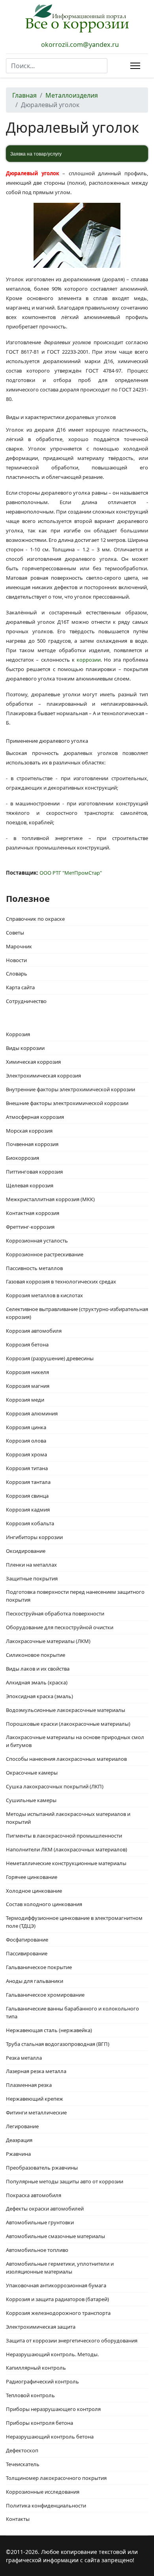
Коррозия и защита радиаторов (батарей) (57, 2299)
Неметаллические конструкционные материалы (66, 1863)
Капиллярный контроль (36, 2368)
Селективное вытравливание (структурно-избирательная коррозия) (77, 1313)
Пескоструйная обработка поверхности (55, 1613)
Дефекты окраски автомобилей (45, 2209)
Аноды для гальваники (35, 1981)
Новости (16, 960)
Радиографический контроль (42, 2381)
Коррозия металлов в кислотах (44, 1295)
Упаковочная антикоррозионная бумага (56, 2285)
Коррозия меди (25, 1400)
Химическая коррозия (33, 1062)
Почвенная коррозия (32, 1144)
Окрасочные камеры (32, 1773)
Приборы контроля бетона (39, 2423)
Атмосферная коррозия (35, 1117)
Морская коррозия (29, 1131)
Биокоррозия (23, 1158)
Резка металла (24, 2058)
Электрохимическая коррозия (43, 1076)
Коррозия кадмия (28, 1510)
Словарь (17, 974)
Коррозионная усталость (37, 1241)
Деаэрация (19, 2140)
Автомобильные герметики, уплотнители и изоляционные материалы (60, 2268)
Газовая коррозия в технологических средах (61, 1282)
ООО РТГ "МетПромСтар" (71, 873)
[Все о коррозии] (77, 18)
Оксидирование (26, 1551)
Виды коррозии (25, 1048)
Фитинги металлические (36, 2112)
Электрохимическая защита (41, 2327)
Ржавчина (18, 2154)
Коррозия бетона (27, 1345)
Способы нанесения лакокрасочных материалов (66, 1759)
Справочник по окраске (35, 919)
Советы (15, 933)
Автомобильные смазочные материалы (55, 2236)
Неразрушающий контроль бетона (50, 2437)
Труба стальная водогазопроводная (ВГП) (58, 2044)
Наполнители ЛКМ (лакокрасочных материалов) (67, 1849)
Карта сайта (20, 987)
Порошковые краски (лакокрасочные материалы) (68, 1724)
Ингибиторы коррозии (34, 1537)
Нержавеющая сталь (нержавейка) (49, 2030)
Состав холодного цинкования (44, 1904)
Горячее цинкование (32, 1877)
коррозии (89, 660)
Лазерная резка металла (36, 2071)
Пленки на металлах (31, 1565)
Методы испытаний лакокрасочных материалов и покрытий (68, 1818)
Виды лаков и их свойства (38, 1669)
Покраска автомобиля (34, 2195)
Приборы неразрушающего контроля (53, 2409)
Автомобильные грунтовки (40, 2222)
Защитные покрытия (32, 1578)
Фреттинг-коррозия (30, 1227)
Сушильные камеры (31, 1800)
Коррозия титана (27, 1468)
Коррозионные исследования (43, 2492)
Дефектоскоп (22, 2450)
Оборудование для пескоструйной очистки (60, 1627)
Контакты (18, 2519)
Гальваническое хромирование (45, 1995)
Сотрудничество (26, 1001)
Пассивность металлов (34, 1268)
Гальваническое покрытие (39, 1967)
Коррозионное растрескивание (45, 1254)
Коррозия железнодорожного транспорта (58, 2313)
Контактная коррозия (33, 1213)
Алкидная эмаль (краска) (37, 1682)
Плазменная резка (29, 2085)
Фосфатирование (27, 1940)
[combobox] (57, 66)
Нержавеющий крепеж (35, 2099)
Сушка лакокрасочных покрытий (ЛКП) (55, 1786)
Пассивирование (27, 1953)
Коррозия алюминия (32, 1413)
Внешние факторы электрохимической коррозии (67, 1103)
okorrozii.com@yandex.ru (80, 45)
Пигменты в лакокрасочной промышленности (64, 1836)
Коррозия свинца (27, 1496)
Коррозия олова (26, 1441)
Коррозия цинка (26, 1427)
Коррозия (18, 1034)
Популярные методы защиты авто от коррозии (65, 2181)
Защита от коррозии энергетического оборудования (72, 2340)
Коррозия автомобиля (34, 1331)
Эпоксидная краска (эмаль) (39, 1696)
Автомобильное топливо (37, 2250)
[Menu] (134, 66)
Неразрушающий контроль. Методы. (52, 2354)
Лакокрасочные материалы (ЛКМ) (48, 1641)
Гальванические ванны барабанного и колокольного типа (72, 2012)
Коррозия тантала (28, 1482)
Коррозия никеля (27, 1372)
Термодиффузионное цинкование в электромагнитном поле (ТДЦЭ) (74, 1922)
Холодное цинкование (34, 1891)
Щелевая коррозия (30, 1185)
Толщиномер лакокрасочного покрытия (56, 2478)
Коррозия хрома (26, 1454)
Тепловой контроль (30, 2395)
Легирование (22, 2126)
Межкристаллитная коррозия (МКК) (50, 1199)
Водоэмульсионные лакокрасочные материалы (66, 1710)
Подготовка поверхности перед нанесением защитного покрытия (75, 1596)
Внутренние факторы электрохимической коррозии (70, 1089)
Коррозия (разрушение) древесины (50, 1358)
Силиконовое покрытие (36, 1655)
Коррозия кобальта (30, 1523)
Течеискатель (23, 2464)
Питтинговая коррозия (34, 1172)
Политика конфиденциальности (46, 2506)
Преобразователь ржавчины (42, 2168)
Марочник (19, 946)
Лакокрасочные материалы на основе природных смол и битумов (75, 1741)
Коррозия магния (28, 1386)
